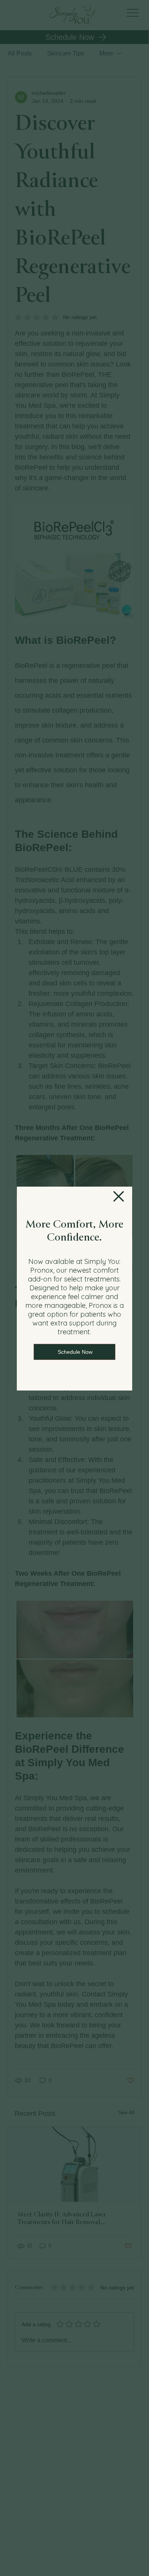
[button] (119, 1197)
